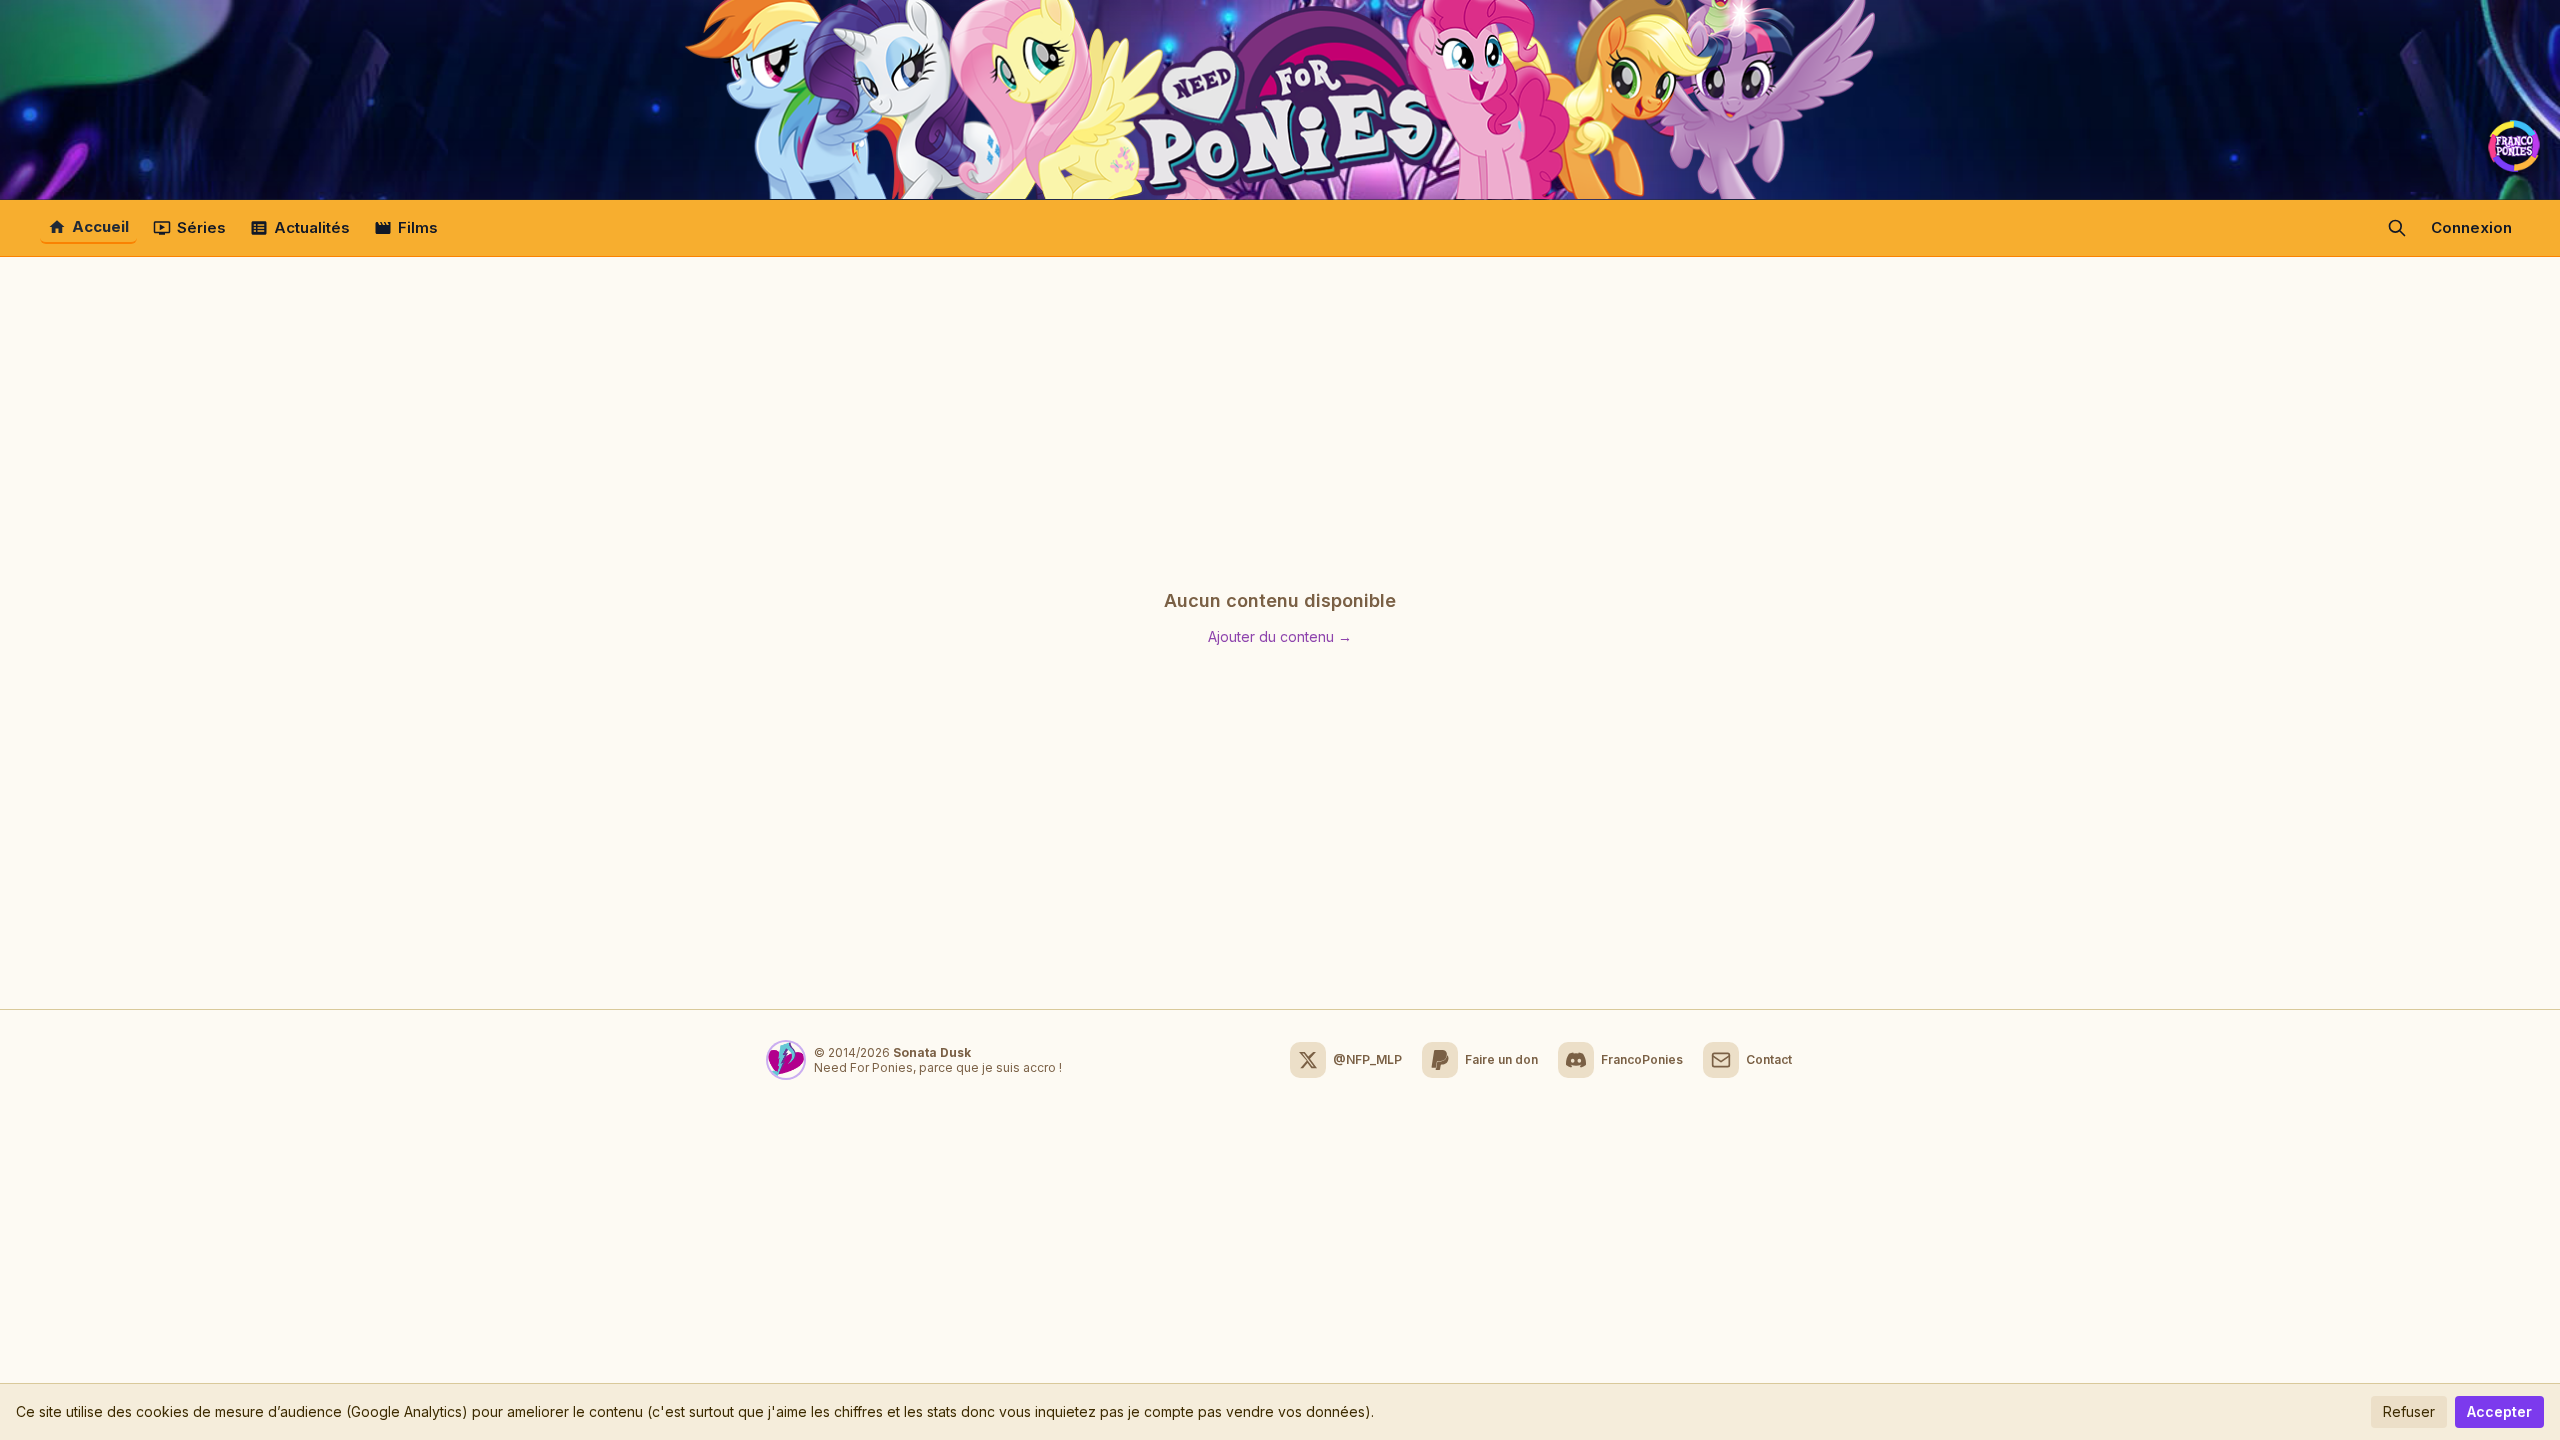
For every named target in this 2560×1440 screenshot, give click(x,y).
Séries (201, 227)
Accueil (100, 226)
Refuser (2409, 1411)
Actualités (312, 227)
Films (418, 227)
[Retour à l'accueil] (1280, 99)
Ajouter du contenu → (1280, 636)
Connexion (2471, 227)
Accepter (2499, 1411)
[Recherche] (2397, 228)
